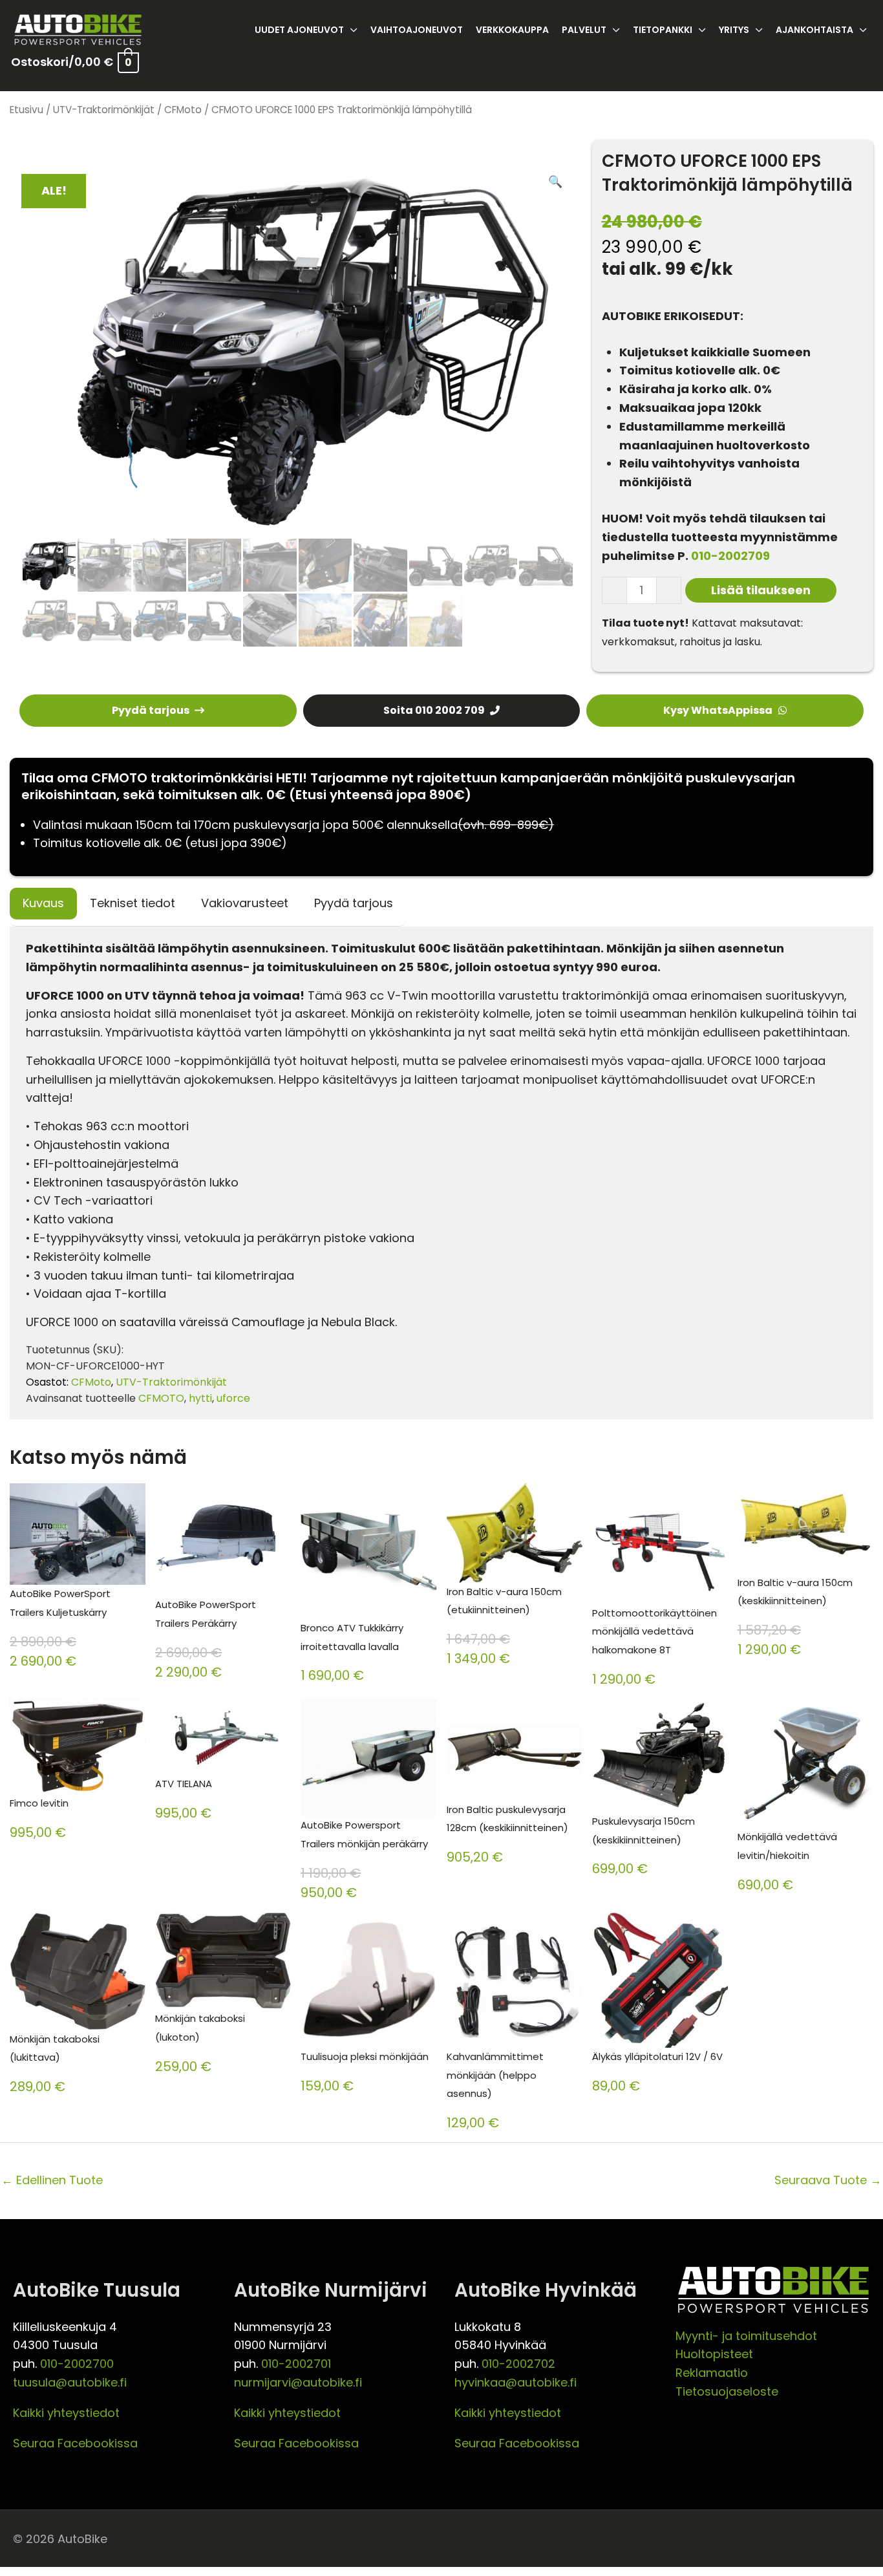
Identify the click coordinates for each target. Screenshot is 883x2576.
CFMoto (183, 110)
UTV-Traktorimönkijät (104, 110)
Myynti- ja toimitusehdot (746, 2336)
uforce (233, 1398)
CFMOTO (161, 1398)
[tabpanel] (441, 1173)
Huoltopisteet (714, 2354)
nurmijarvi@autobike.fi (298, 2382)
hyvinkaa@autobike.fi (516, 2382)
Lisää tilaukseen (761, 590)
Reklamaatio (712, 2373)
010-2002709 (730, 556)
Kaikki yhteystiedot (66, 2413)
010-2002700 (77, 2364)
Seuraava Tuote (828, 2180)
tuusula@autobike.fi (70, 2382)
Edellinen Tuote (52, 2180)
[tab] (43, 904)
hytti (200, 1398)
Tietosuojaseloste (727, 2391)
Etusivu (27, 110)
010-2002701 (296, 2364)
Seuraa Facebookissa (75, 2443)
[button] (555, 182)
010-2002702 (518, 2364)
